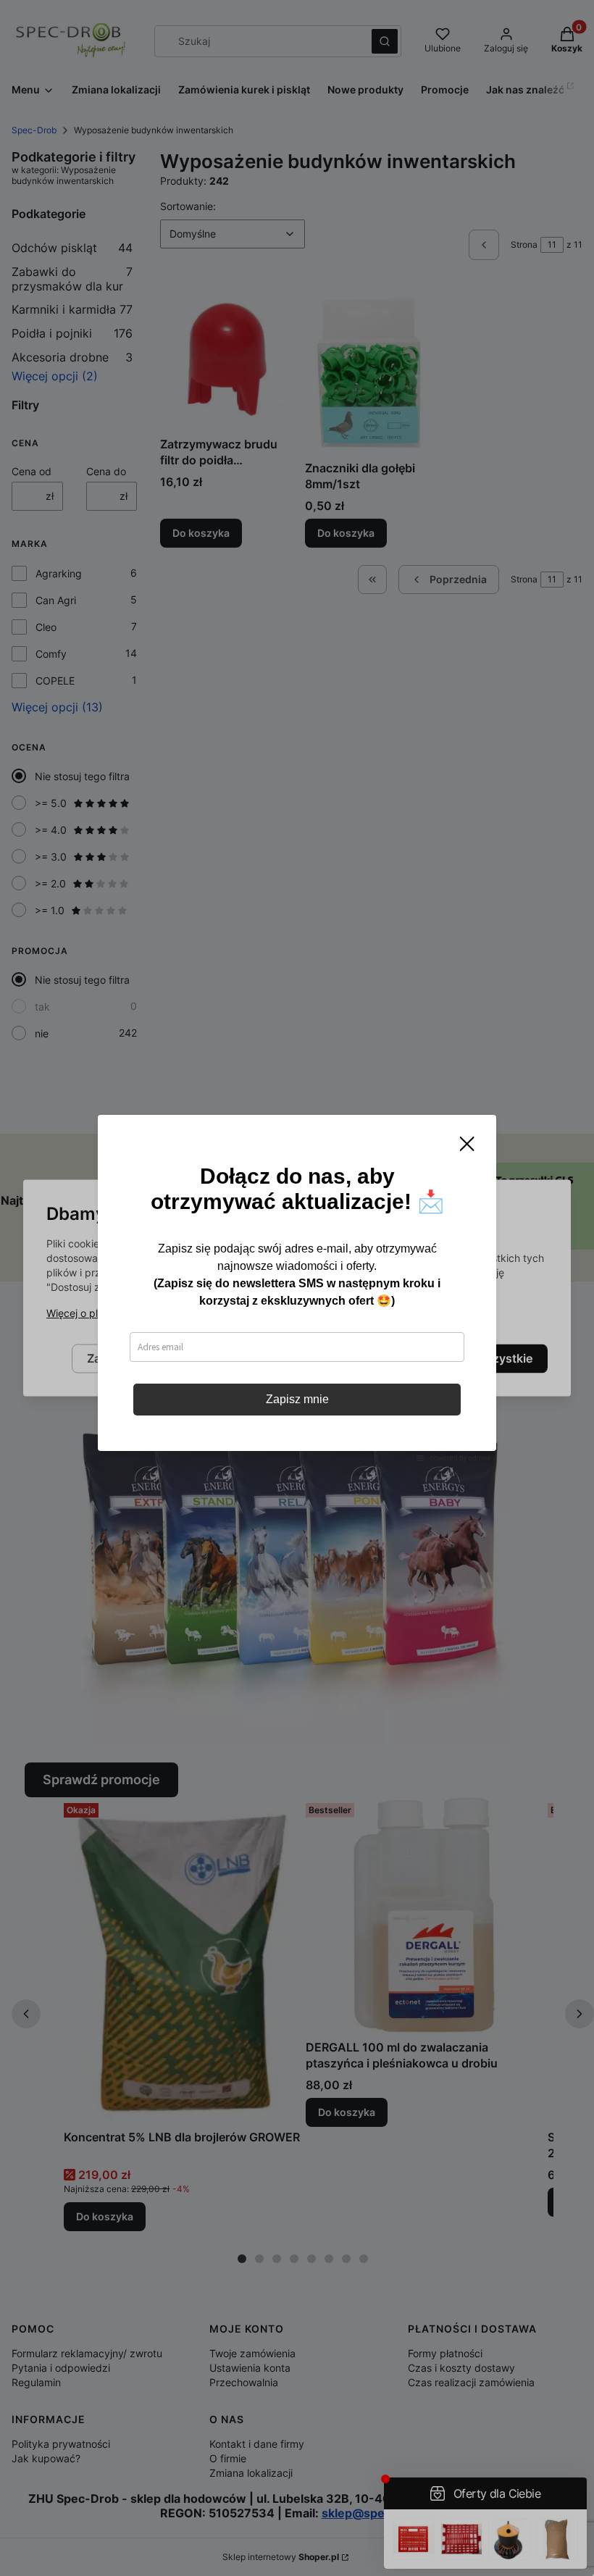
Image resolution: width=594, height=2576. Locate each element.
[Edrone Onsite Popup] (297, 1288)
